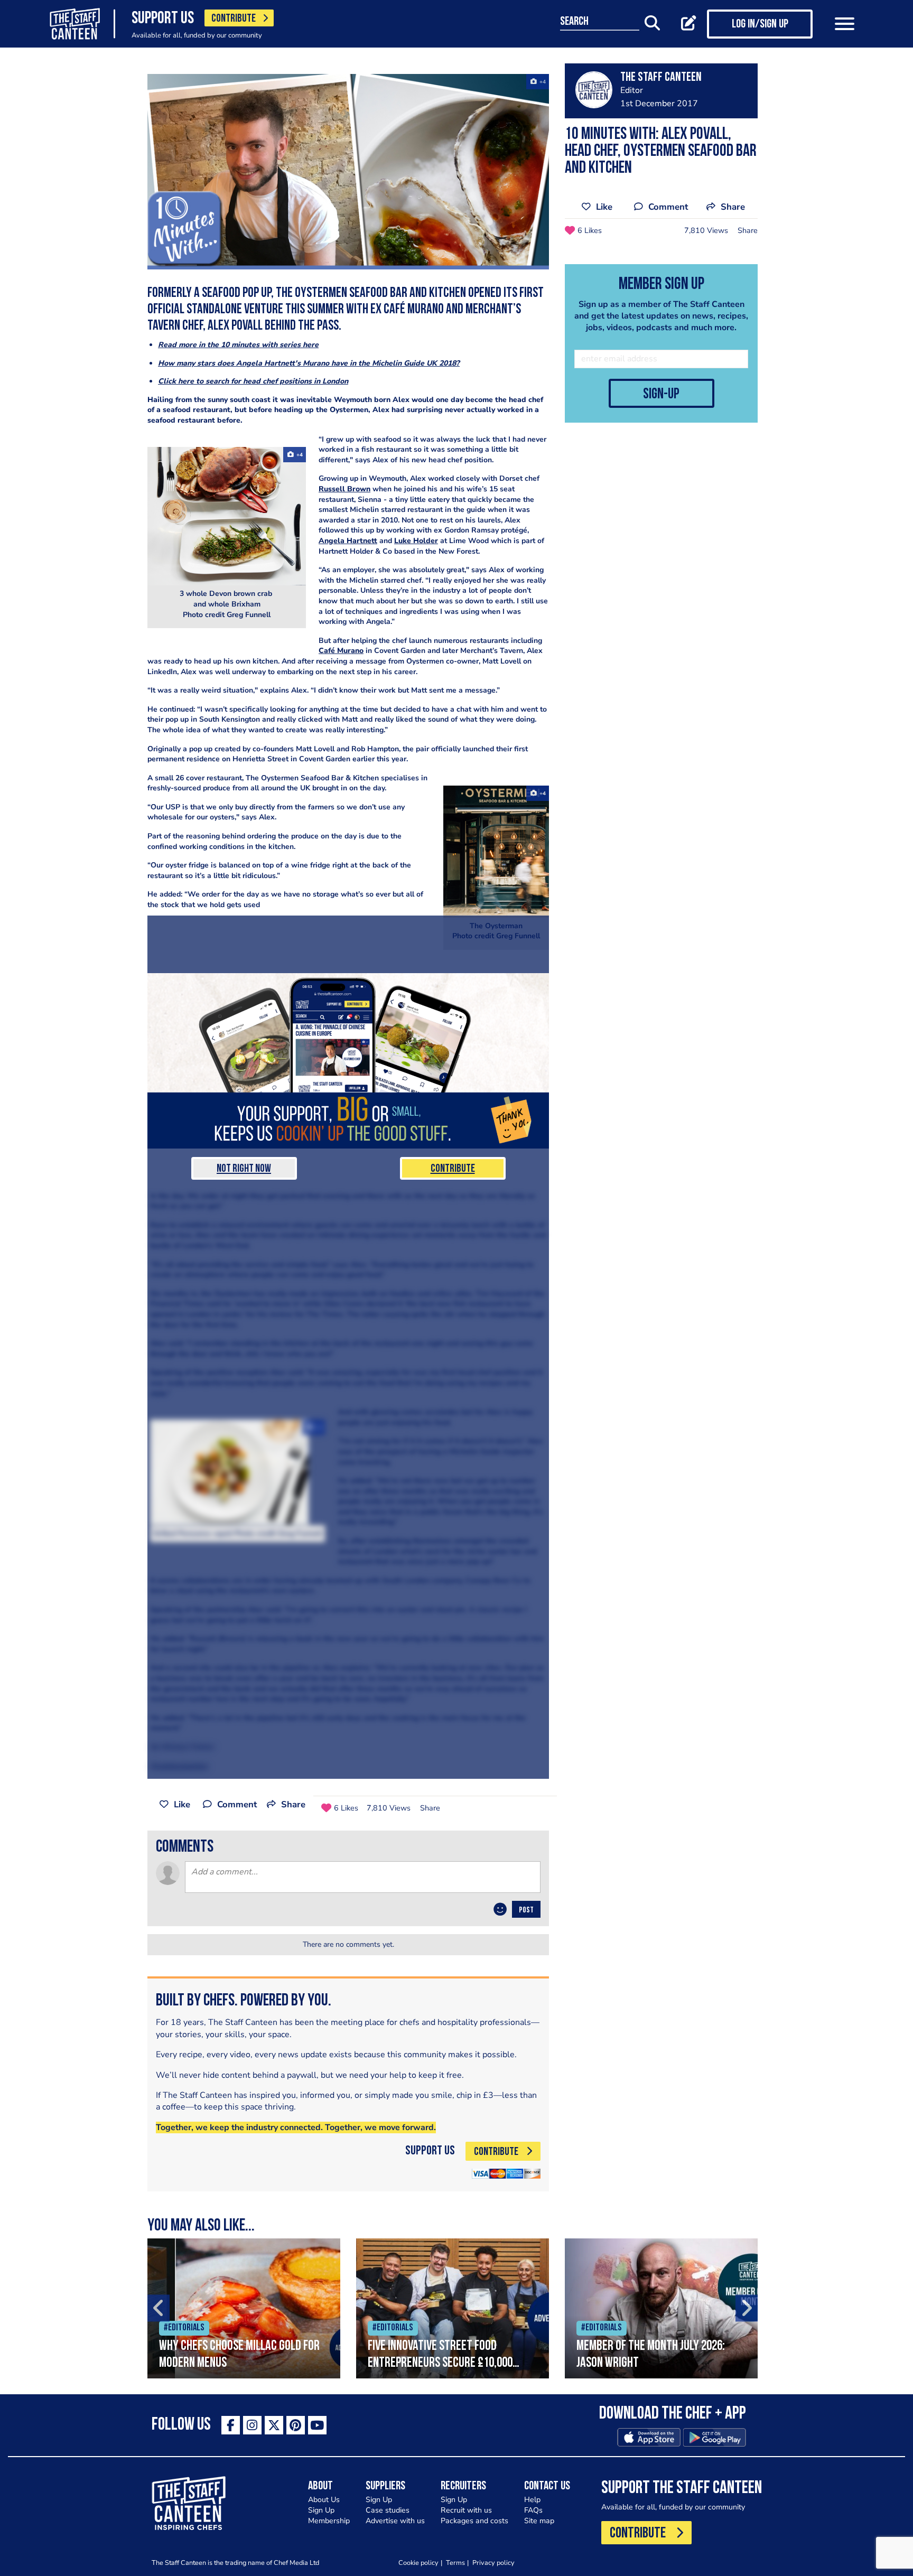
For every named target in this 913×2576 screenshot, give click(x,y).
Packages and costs (474, 2521)
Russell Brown (344, 489)
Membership (329, 2521)
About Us (324, 2500)
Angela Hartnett (348, 541)
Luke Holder (416, 541)
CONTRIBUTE (234, 19)
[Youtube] (317, 2425)
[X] (274, 2425)
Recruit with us (466, 2510)
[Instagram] (252, 2425)
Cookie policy (418, 2563)
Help (532, 2500)
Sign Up (321, 2510)
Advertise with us (395, 2521)
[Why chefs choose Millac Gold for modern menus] (244, 2308)
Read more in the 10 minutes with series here (238, 345)
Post (526, 1910)
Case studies (388, 2510)
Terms (455, 2563)
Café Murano (341, 651)
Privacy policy (493, 2563)
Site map (539, 2521)
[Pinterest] (296, 2425)
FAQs (533, 2510)
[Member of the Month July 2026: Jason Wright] (661, 2308)
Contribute (453, 1169)
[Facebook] (231, 2425)
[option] (244, 2308)
